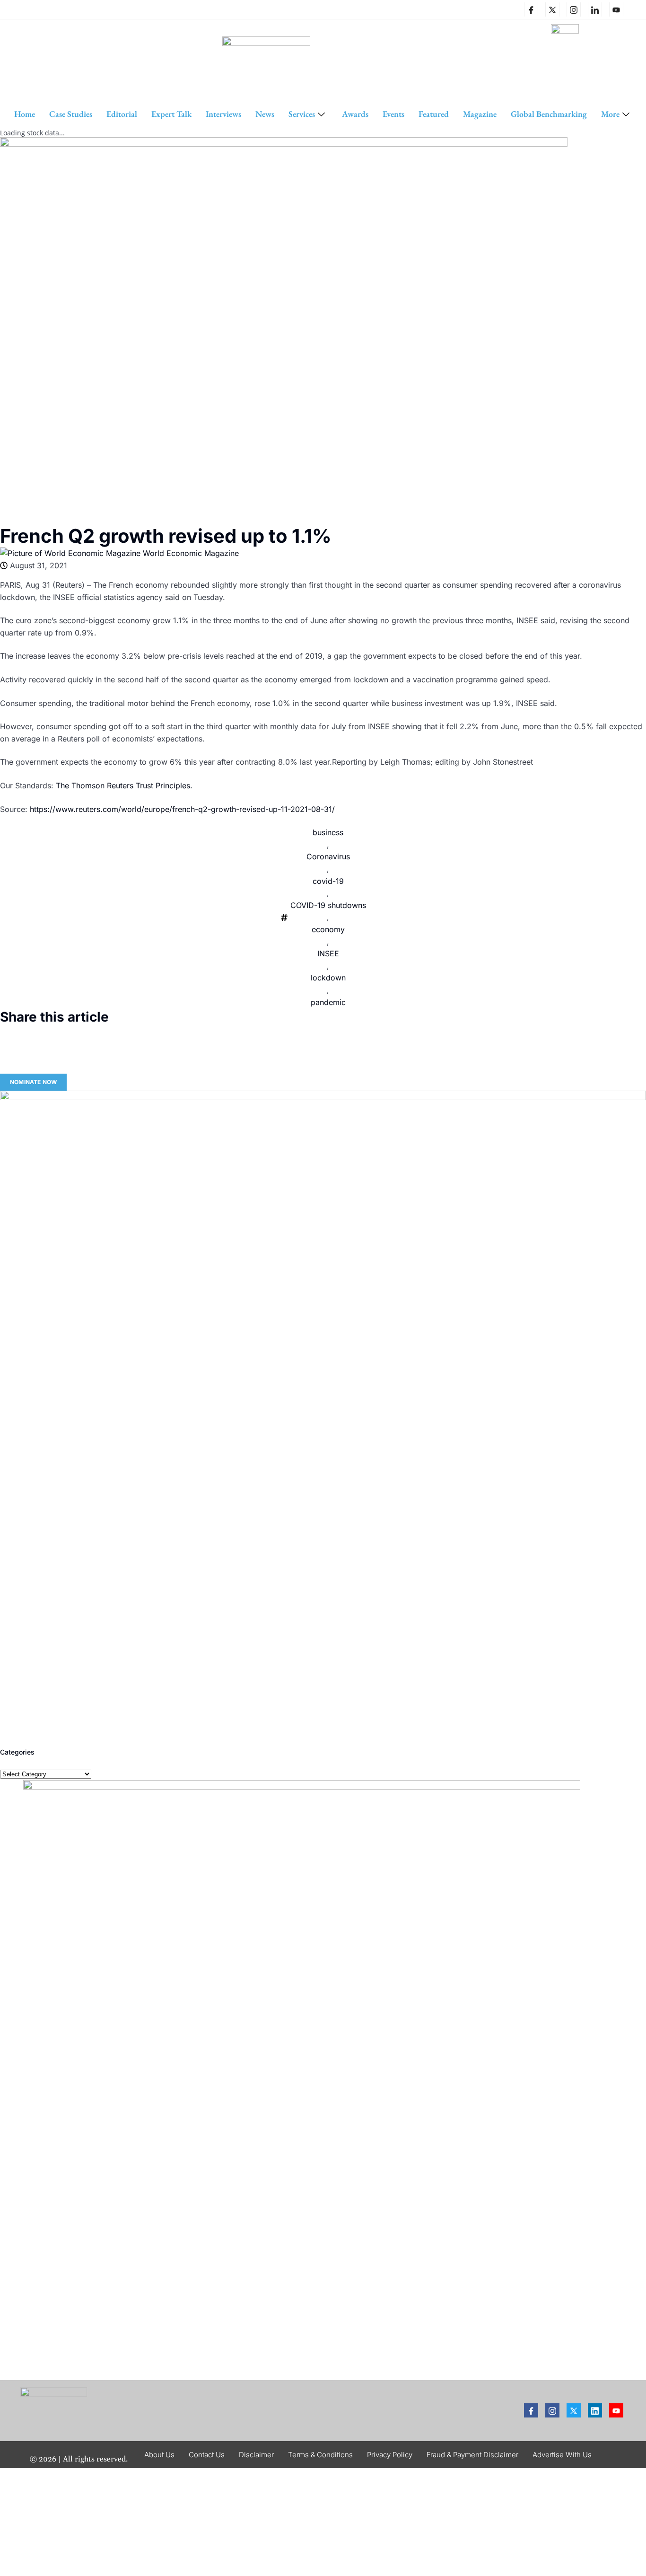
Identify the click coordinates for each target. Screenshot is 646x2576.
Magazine (480, 114)
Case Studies (71, 114)
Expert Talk (171, 114)
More (610, 114)
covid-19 (328, 881)
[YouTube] (616, 9)
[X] (552, 9)
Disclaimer (256, 2455)
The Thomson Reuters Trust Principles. (124, 785)
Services (302, 114)
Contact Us (207, 2455)
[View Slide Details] (323, 1414)
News (265, 114)
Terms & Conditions (320, 2455)
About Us (159, 2455)
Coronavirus (328, 856)
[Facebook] (531, 9)
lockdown (328, 978)
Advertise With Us (562, 2455)
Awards (355, 114)
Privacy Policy (390, 2455)
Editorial (122, 114)
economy (328, 929)
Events (393, 114)
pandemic (328, 1002)
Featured (434, 114)
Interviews (223, 114)
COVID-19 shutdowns (328, 905)
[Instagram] (574, 9)
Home (25, 114)
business (328, 832)
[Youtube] (616, 2410)
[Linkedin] (595, 9)
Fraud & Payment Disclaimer (472, 2455)
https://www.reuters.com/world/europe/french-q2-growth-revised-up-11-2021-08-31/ (182, 809)
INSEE (328, 953)
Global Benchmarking (549, 114)
